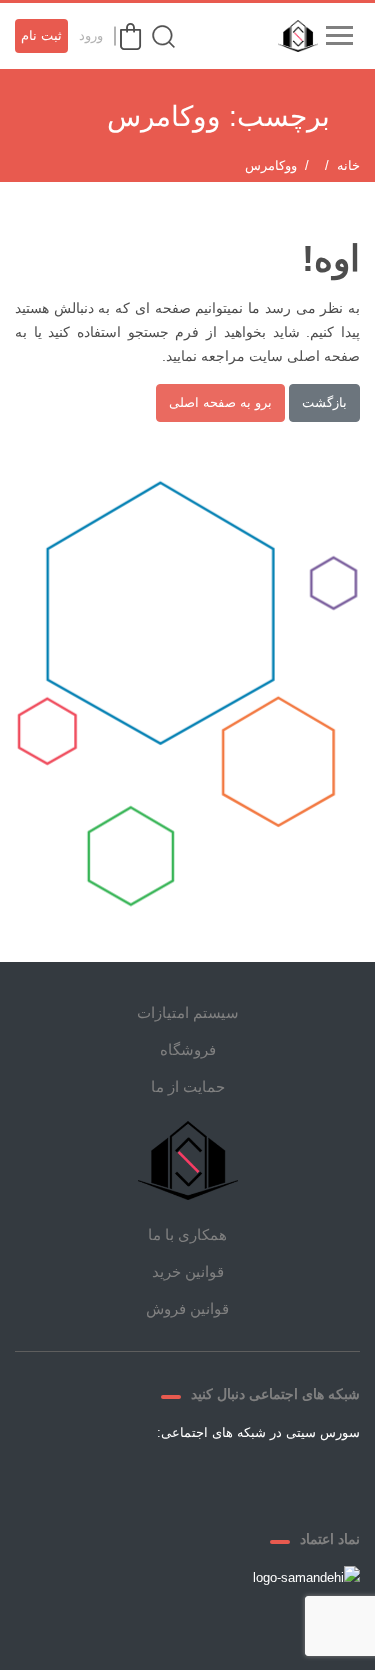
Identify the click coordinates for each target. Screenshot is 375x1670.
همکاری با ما (187, 1234)
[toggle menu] (339, 36)
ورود (91, 35)
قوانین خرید (188, 1271)
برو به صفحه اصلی (220, 402)
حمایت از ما (188, 1086)
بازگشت (324, 402)
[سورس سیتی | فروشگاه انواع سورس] (293, 36)
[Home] (188, 1160)
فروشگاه (188, 1049)
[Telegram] (212, 1479)
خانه (348, 165)
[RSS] (116, 1479)
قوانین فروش (187, 1308)
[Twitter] (260, 1479)
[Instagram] (164, 1479)
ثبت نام (41, 35)
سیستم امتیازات (188, 1012)
